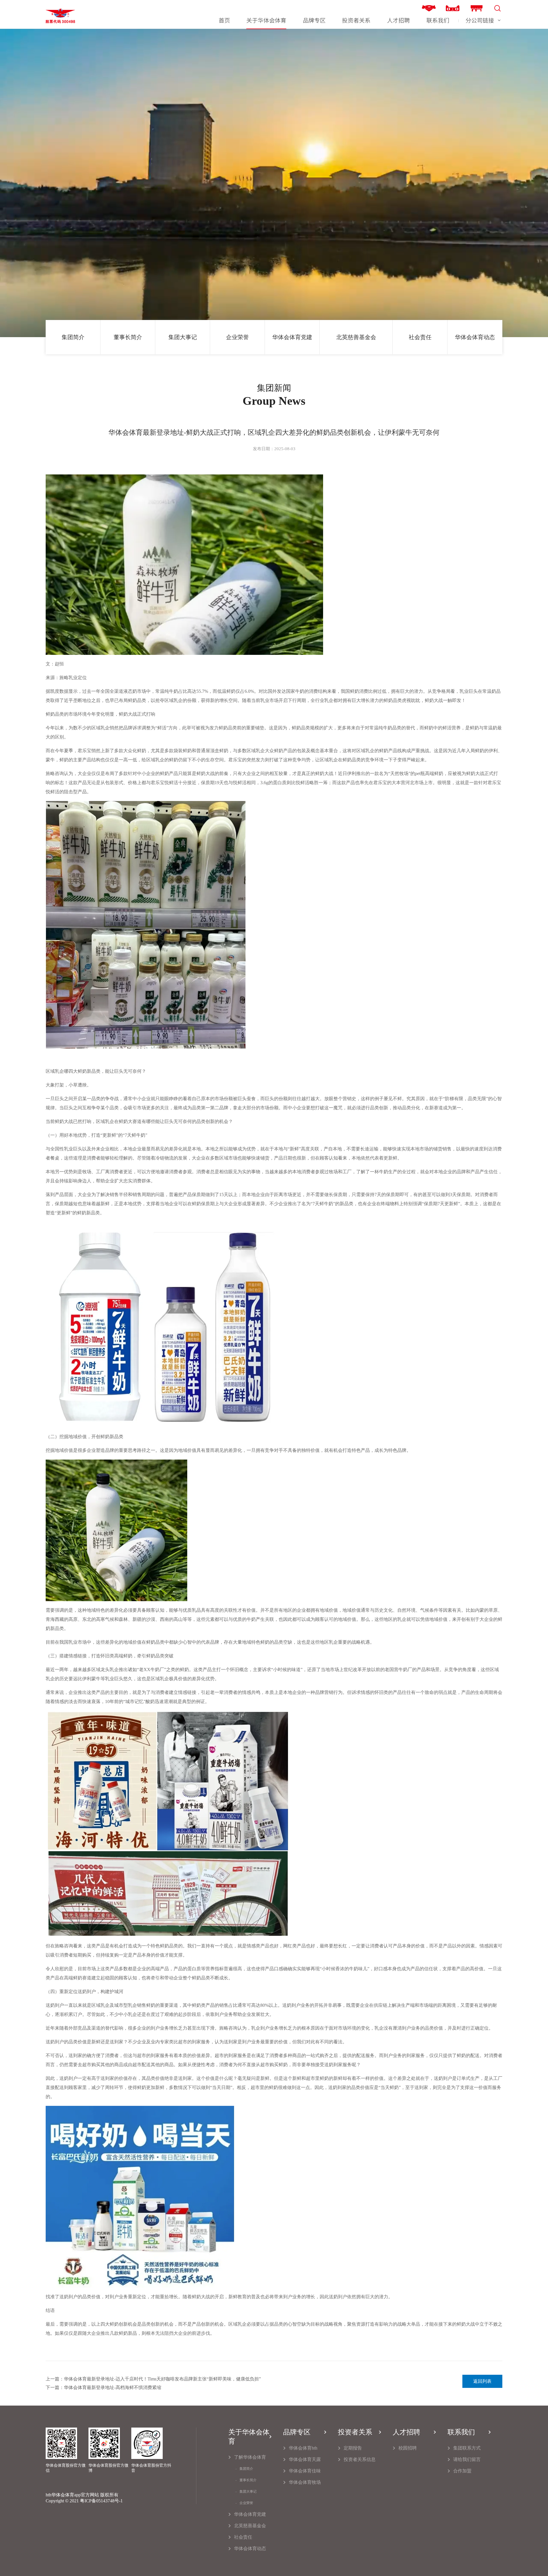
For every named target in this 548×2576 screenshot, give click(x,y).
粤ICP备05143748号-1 (101, 2501)
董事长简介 (128, 337)
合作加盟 (462, 2471)
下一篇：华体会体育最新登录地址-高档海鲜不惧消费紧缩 (103, 2387)
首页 (224, 20)
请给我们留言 (467, 2459)
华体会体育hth (303, 2448)
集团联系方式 (467, 2448)
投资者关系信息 (360, 2459)
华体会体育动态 (475, 337)
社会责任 (420, 337)
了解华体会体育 (250, 2457)
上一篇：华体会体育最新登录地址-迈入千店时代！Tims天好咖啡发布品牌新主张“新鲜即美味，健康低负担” (153, 2379)
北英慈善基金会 (356, 337)
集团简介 (73, 337)
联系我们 (438, 20)
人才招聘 (398, 20)
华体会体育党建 (292, 337)
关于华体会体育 (266, 20)
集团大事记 (183, 337)
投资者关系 (356, 20)
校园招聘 (408, 2448)
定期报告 (353, 2448)
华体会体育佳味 (305, 2471)
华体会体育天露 (305, 2459)
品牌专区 (314, 20)
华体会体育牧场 (305, 2482)
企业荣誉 (237, 337)
